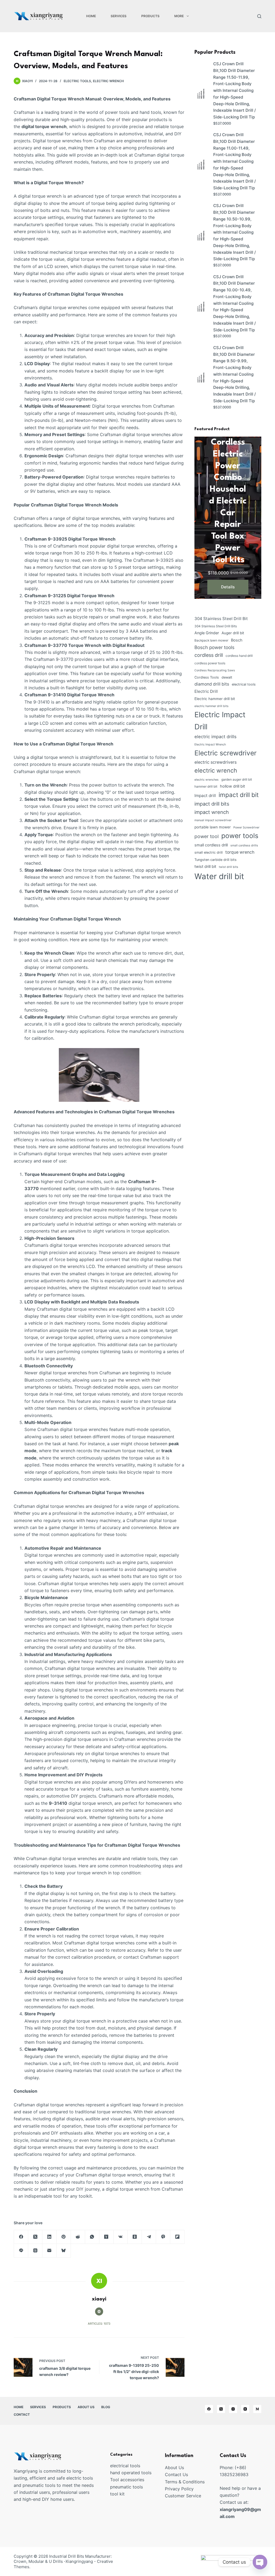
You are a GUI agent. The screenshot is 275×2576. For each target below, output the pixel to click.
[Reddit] (78, 2237)
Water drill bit (219, 876)
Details (228, 587)
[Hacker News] (106, 2237)
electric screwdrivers (216, 762)
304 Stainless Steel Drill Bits (216, 626)
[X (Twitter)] (35, 2237)
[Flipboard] (177, 2237)
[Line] (21, 2251)
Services (119, 16)
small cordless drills (244, 845)
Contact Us (176, 2474)
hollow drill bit (232, 786)
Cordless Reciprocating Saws (215, 670)
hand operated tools (131, 2473)
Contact (22, 2414)
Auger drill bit (233, 633)
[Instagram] (233, 2409)
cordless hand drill (239, 656)
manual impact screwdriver (213, 820)
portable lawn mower (213, 827)
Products (150, 16)
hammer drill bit (206, 786)
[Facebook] (21, 2237)
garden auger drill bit (237, 779)
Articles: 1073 (99, 2324)
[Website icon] (99, 2311)
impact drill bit (239, 795)
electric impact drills (216, 737)
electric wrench (108, 81)
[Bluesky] (64, 2251)
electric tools (77, 81)
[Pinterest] (64, 2237)
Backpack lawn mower (211, 640)
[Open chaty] (260, 2562)
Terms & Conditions (185, 2482)
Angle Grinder (207, 633)
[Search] (259, 16)
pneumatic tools (126, 2487)
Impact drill (205, 796)
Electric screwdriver (225, 753)
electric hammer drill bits (211, 706)
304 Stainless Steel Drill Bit (221, 619)
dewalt (227, 677)
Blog (106, 2407)
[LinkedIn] (50, 2237)
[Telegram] (149, 2237)
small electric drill (209, 852)
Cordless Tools (207, 677)
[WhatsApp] (92, 2237)
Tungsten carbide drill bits (216, 860)
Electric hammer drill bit (215, 699)
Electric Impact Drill (220, 721)
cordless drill (209, 655)
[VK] (121, 2237)
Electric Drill (206, 691)
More (179, 16)
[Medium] (257, 2409)
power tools (240, 836)
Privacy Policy (179, 2489)
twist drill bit (205, 867)
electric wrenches (207, 780)
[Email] (50, 2251)
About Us (86, 2407)
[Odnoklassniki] (135, 2237)
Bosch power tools (214, 647)
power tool (207, 836)
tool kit (117, 2494)
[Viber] (163, 2237)
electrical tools (244, 684)
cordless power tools (210, 663)
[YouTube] (245, 2409)
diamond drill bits (212, 684)
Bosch (237, 640)
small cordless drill (211, 845)
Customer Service (183, 2496)
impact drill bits (212, 804)
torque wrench (240, 852)
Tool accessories (127, 2480)
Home (91, 16)
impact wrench (212, 812)
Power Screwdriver (246, 827)
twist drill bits (229, 867)
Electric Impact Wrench (210, 744)
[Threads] (35, 2251)
